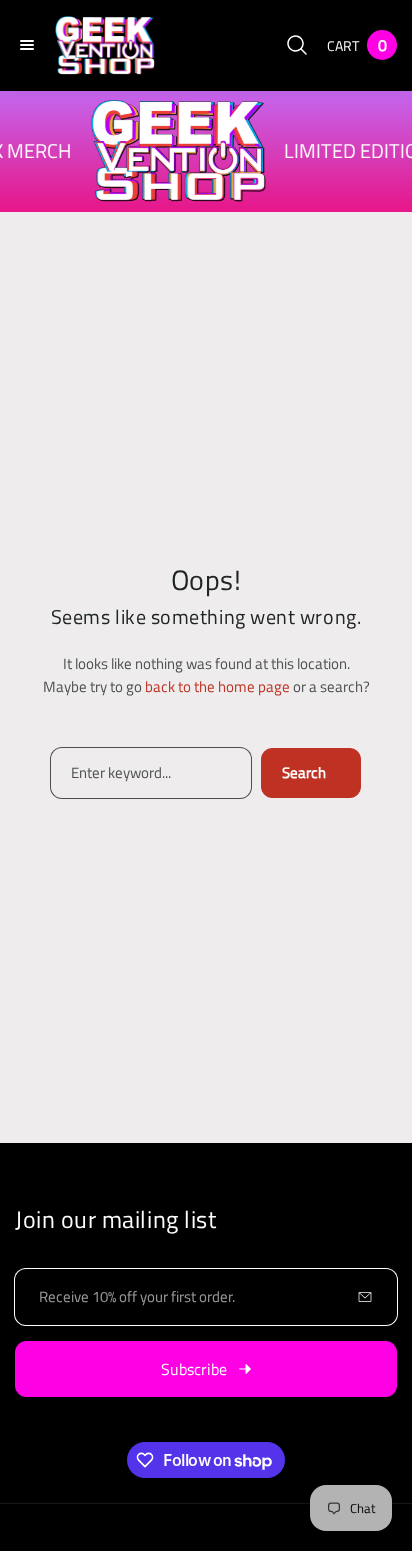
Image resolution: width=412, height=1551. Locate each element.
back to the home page (217, 686)
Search (304, 772)
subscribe (194, 1369)
